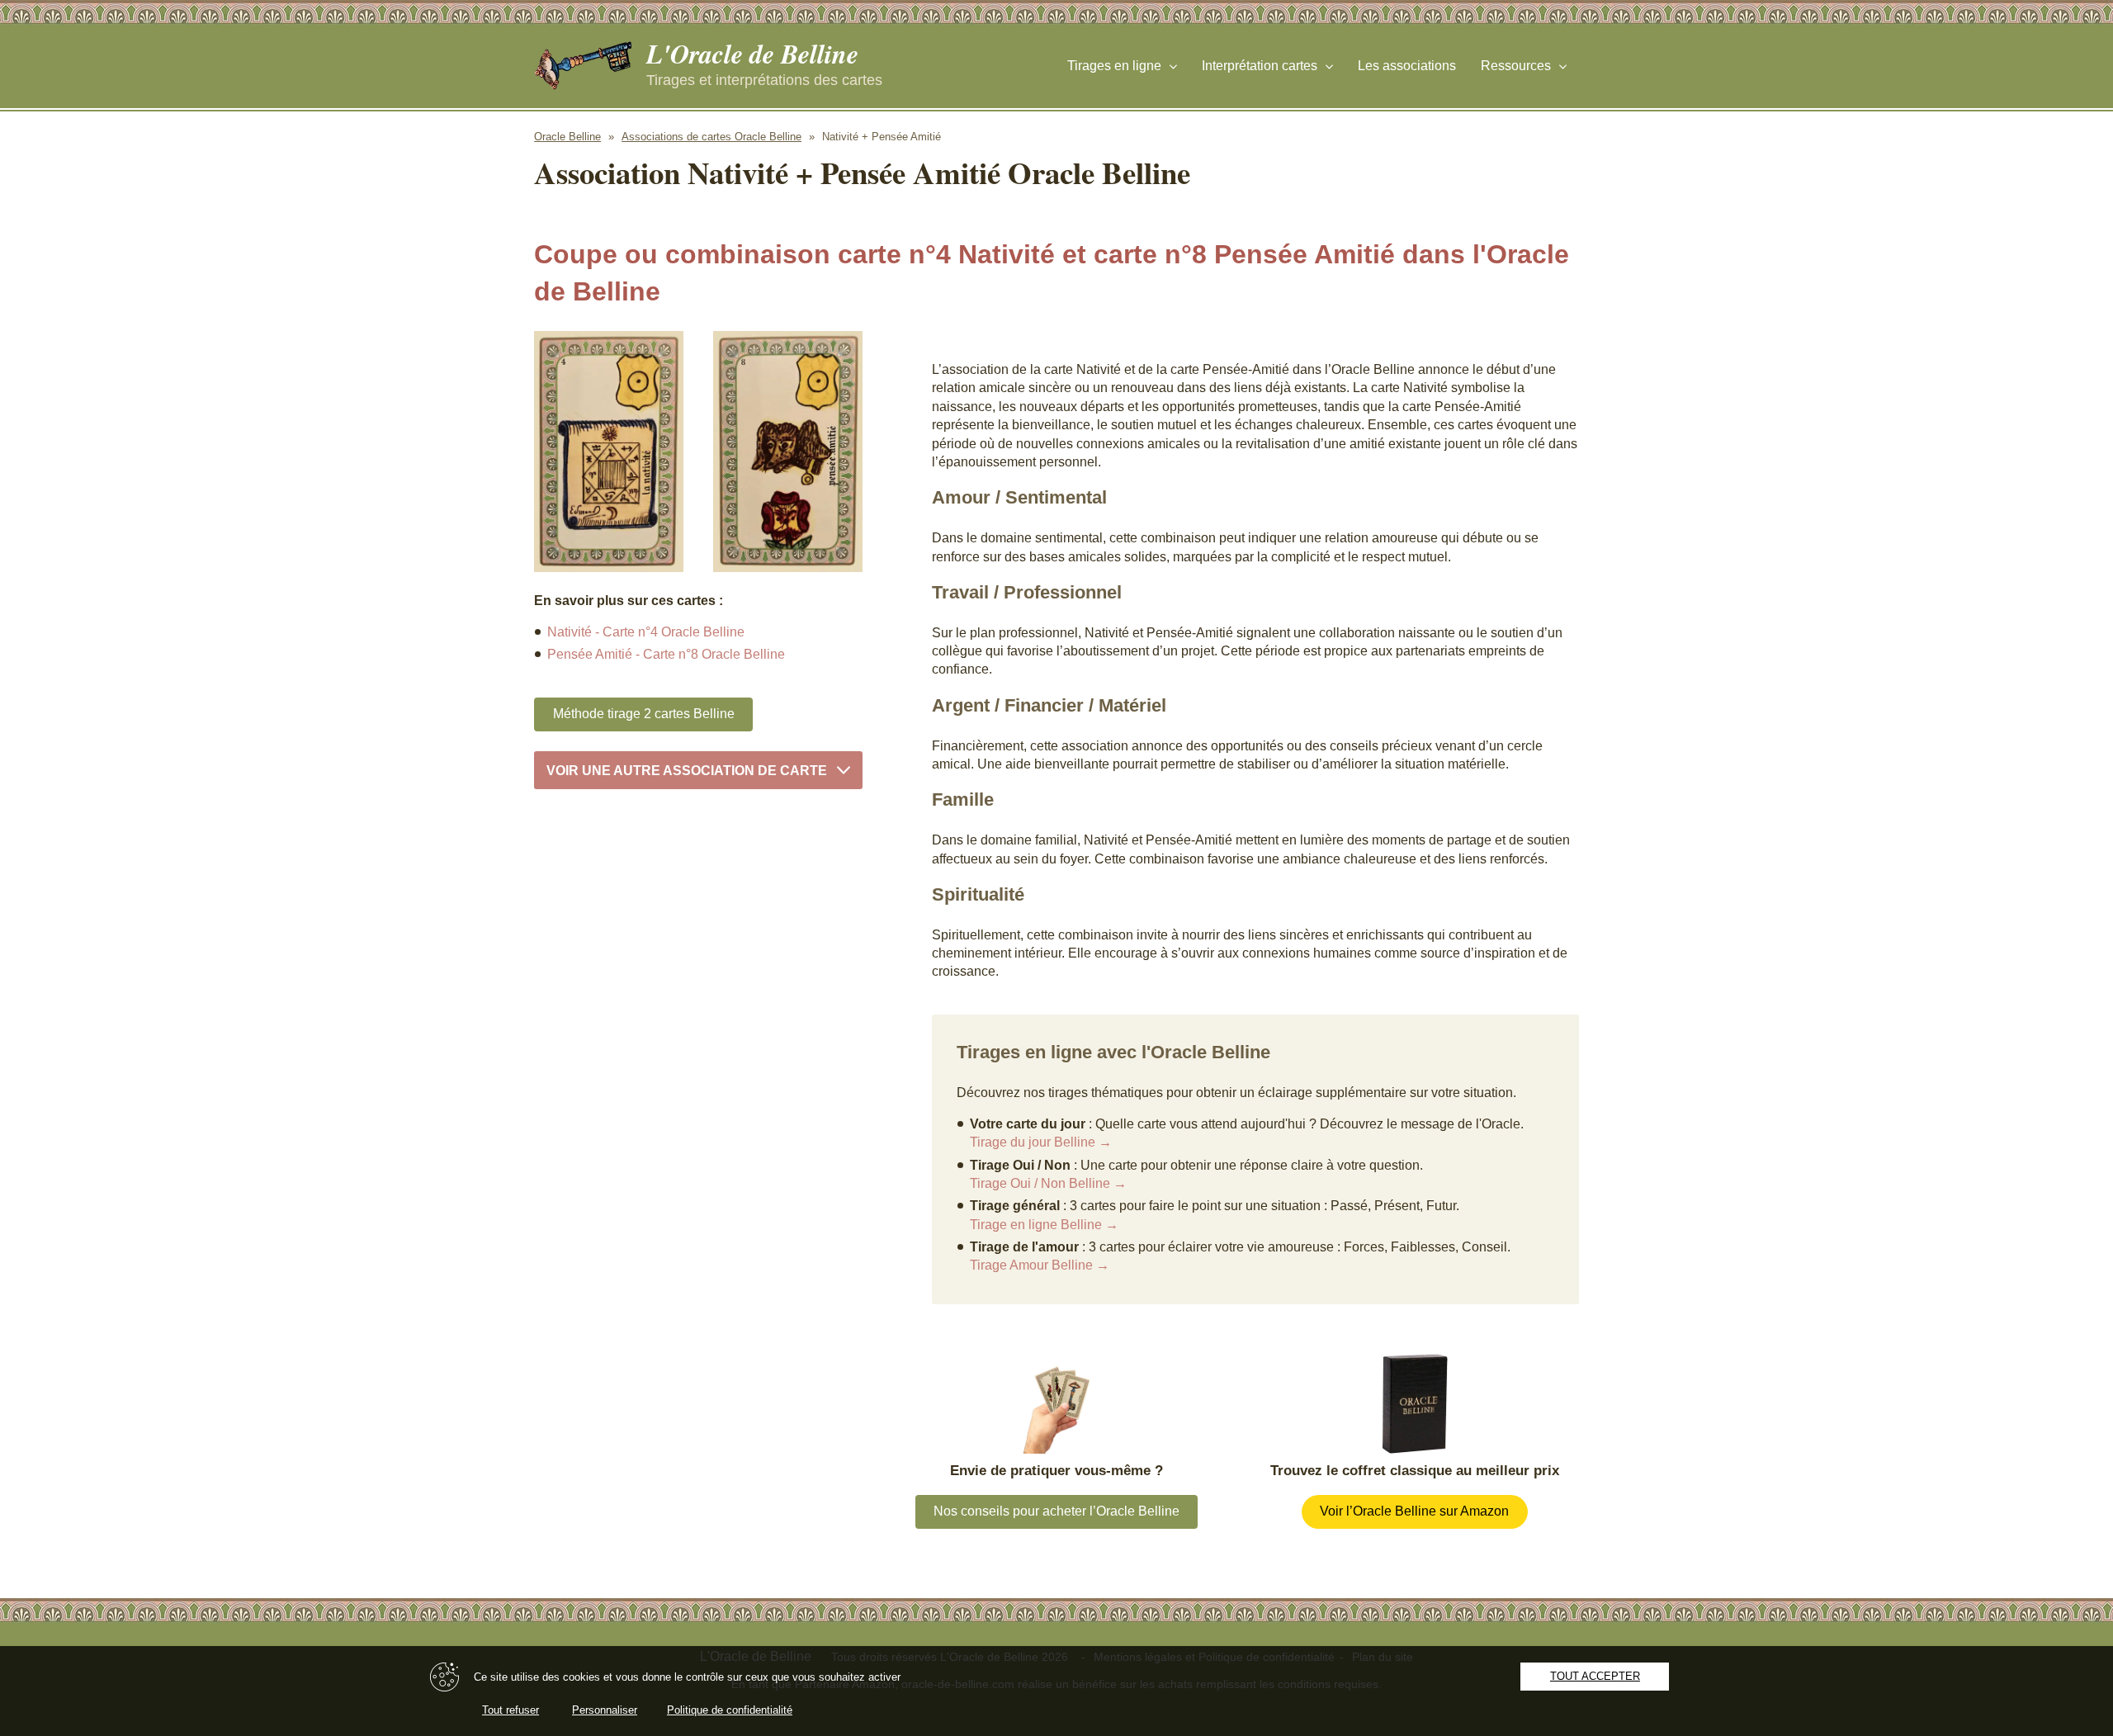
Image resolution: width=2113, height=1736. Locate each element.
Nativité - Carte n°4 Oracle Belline (646, 632)
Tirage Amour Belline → (1040, 1265)
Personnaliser (605, 1710)
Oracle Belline (567, 137)
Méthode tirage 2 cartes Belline (644, 714)
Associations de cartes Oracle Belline (711, 137)
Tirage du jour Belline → (1041, 1142)
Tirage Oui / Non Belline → (1048, 1183)
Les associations (1407, 66)
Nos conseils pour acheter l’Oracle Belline (1056, 1511)
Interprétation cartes (1260, 66)
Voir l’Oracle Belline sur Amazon (1414, 1511)
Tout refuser (511, 1710)
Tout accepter (1595, 1676)
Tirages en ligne (1114, 66)
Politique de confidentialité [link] (730, 1710)
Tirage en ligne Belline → (1044, 1225)
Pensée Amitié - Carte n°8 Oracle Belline (666, 654)
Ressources (1516, 66)
